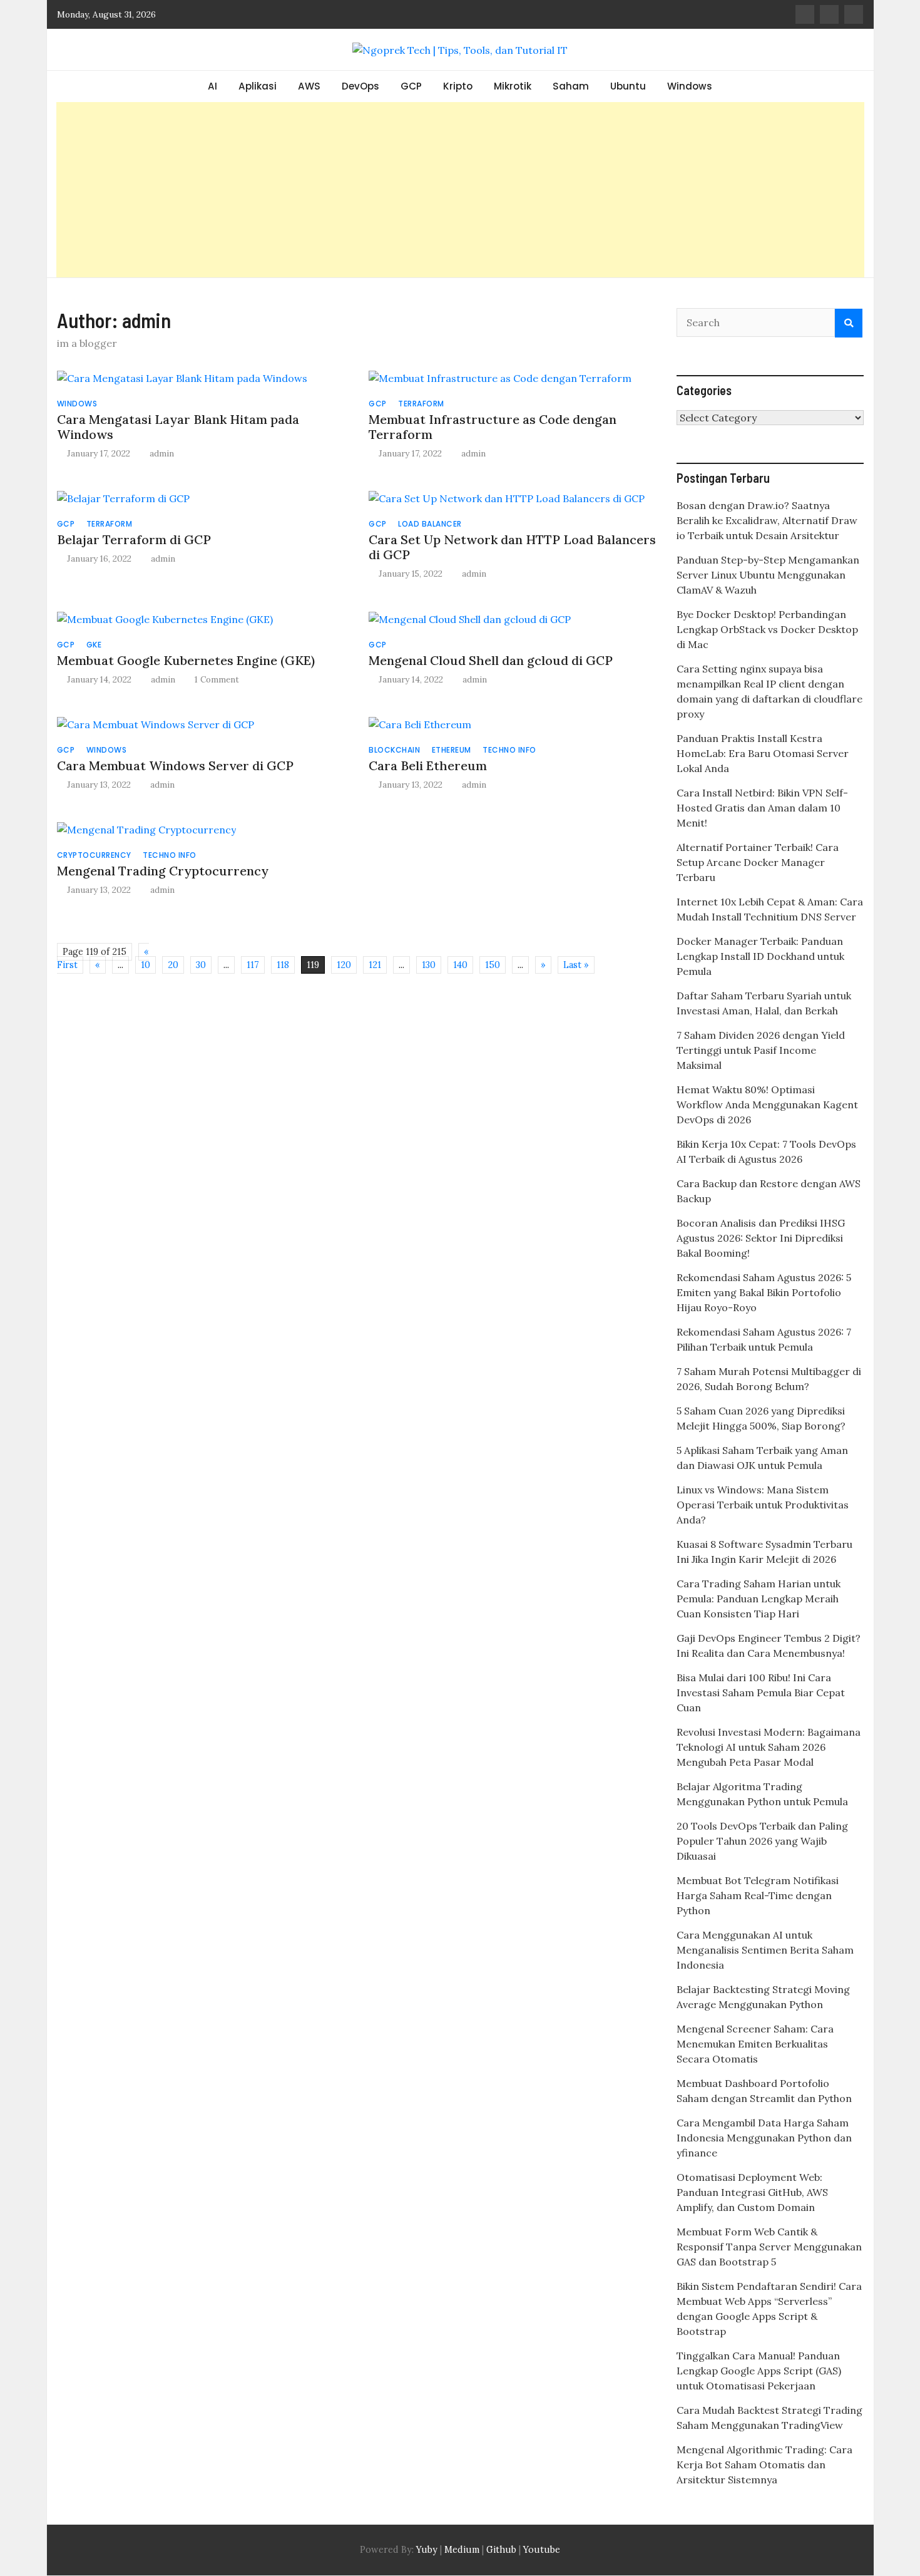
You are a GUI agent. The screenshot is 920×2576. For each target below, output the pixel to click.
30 (201, 965)
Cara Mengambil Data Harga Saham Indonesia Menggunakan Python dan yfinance (764, 2138)
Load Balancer (430, 524)
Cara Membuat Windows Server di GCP (175, 765)
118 (283, 965)
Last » (576, 965)
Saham (571, 86)
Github (501, 2550)
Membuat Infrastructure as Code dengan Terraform (493, 427)
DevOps (360, 86)
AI (212, 86)
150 (493, 965)
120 (344, 965)
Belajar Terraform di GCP (134, 539)
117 (253, 965)
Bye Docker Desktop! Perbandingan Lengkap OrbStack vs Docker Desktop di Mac (767, 629)
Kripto (458, 86)
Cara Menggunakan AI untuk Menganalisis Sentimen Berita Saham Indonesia (765, 1950)
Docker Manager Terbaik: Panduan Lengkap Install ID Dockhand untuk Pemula (760, 956)
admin (162, 453)
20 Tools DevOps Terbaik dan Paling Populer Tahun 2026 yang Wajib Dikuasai (762, 1841)
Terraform (421, 404)
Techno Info (509, 750)
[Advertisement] (460, 190)
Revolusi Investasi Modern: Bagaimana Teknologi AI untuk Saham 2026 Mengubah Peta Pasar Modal (769, 1747)
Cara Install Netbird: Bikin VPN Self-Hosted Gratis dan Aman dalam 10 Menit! (762, 808)
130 (429, 965)
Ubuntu (628, 86)
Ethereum (452, 750)
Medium (461, 2550)
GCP (411, 86)
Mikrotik (513, 86)
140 (460, 965)
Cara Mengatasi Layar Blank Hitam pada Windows (178, 427)
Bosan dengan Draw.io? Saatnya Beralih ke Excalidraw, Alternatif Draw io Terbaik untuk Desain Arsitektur (767, 520)
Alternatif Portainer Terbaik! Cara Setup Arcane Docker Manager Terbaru (758, 862)
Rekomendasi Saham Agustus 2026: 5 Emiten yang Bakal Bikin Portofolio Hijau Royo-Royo (764, 1292)
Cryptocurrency (94, 855)
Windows (690, 86)
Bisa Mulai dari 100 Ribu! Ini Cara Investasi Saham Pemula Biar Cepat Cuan (761, 1692)
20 (173, 965)
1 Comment (217, 679)
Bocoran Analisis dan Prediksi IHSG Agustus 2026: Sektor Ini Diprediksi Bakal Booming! (761, 1238)
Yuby (427, 2550)
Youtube (542, 2550)
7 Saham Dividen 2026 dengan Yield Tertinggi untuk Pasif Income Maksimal (761, 1050)
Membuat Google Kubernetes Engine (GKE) (186, 660)
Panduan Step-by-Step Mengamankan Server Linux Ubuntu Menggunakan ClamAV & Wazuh (768, 575)
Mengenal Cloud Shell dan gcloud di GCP (491, 660)
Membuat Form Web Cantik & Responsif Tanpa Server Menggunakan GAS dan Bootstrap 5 (769, 2247)
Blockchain (394, 750)
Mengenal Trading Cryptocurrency (163, 871)
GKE (94, 645)
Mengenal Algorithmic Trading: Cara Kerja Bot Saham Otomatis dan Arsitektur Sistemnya (764, 2465)
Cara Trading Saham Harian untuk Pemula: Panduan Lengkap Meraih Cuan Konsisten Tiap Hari (759, 1599)
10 (146, 965)
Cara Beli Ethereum (428, 765)
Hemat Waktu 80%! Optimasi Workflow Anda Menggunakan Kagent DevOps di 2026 (767, 1105)
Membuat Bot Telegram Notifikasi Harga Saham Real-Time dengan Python (758, 1895)
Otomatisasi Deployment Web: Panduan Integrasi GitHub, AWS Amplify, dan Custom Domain (752, 2192)
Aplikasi (258, 86)
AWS (309, 86)
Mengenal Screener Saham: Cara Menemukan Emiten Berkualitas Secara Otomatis (755, 2044)
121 (375, 965)
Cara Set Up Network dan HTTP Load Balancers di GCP (512, 547)
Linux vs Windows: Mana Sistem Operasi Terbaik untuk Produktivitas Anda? (763, 1505)
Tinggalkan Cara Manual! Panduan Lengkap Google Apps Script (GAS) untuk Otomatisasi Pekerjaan (759, 2371)
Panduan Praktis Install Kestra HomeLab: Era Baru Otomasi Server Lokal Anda (763, 753)
